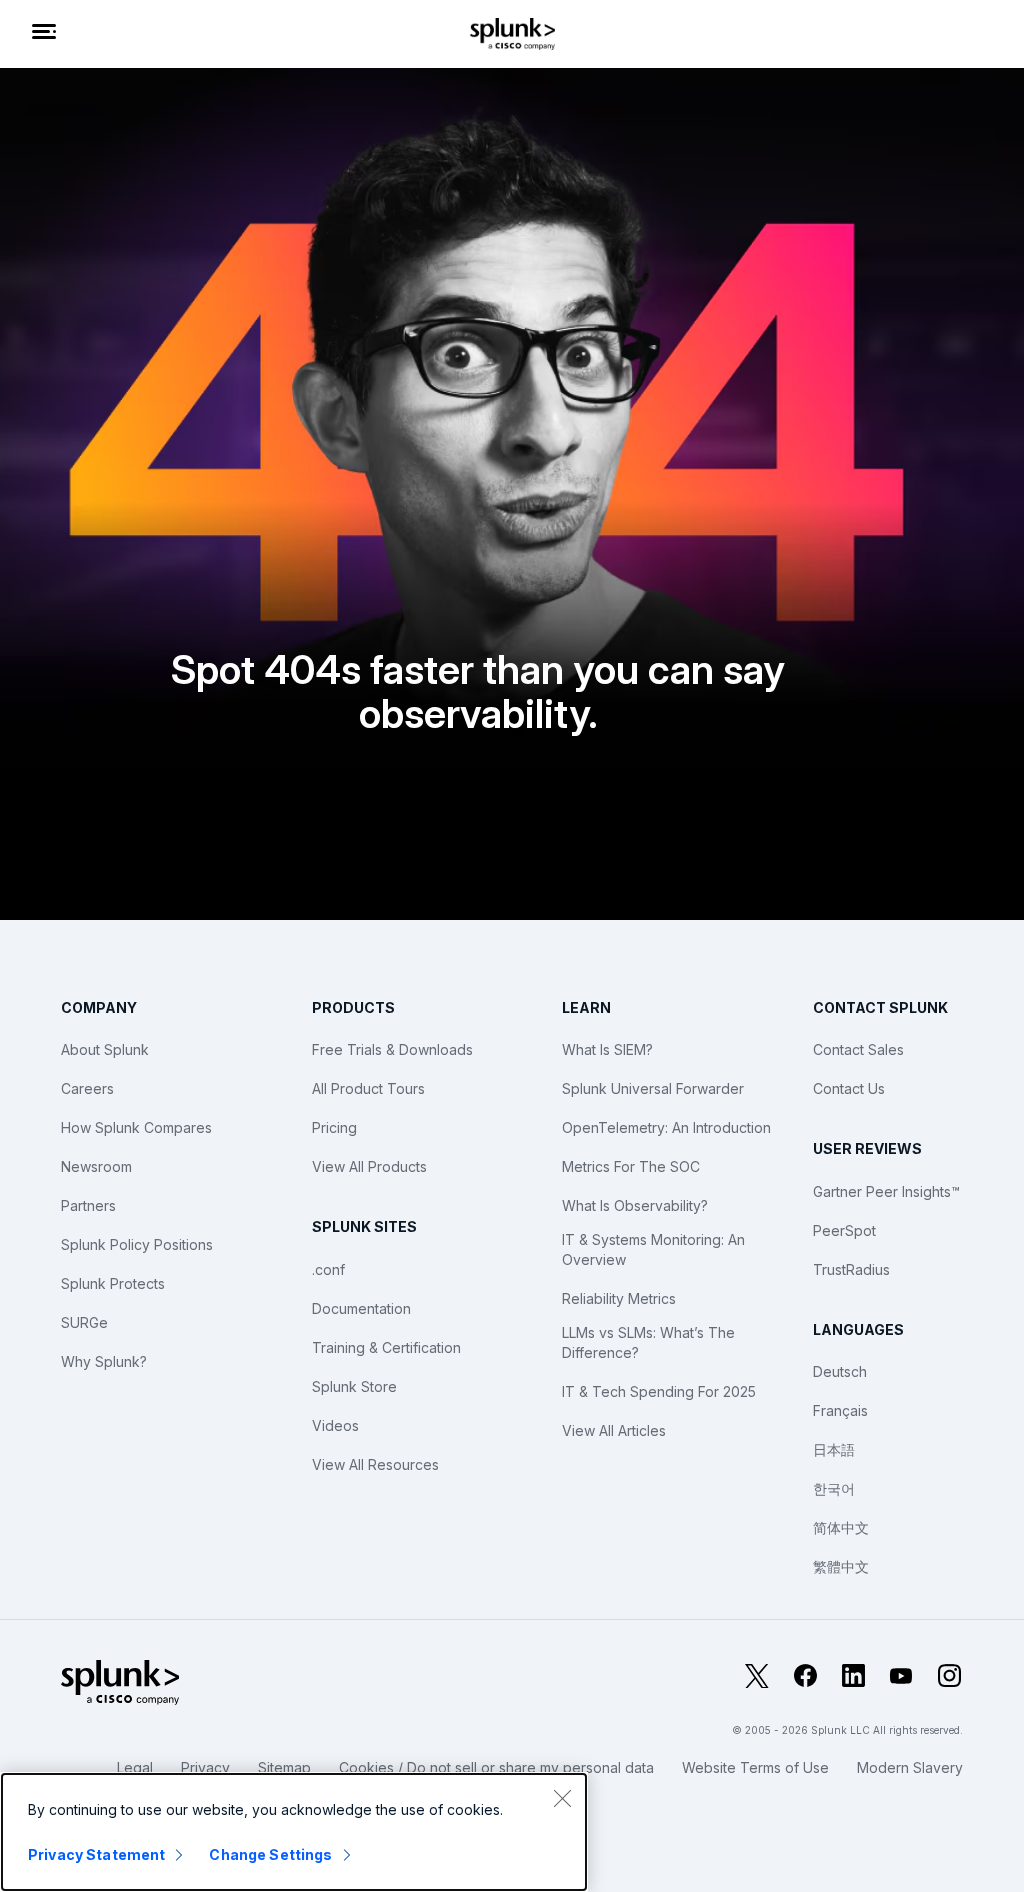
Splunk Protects (113, 1283)
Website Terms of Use (755, 1767)
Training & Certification (386, 1347)
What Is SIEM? (607, 1049)
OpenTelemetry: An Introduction (666, 1127)
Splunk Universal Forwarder (653, 1088)
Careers (87, 1088)
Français (840, 1410)
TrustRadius (851, 1269)
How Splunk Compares (136, 1127)
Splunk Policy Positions (137, 1244)
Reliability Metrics (619, 1298)
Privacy (205, 1767)
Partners (88, 1205)
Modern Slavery (910, 1767)
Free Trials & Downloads (392, 1049)
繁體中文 (841, 1566)
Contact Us (849, 1088)
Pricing (334, 1127)
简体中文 (841, 1527)
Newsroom (96, 1166)
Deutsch (840, 1371)
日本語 (834, 1449)
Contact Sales (858, 1049)
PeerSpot (844, 1230)
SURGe (84, 1322)
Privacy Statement (96, 1854)
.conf (328, 1269)
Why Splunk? (104, 1361)
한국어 (834, 1488)
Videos (335, 1425)
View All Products (369, 1166)
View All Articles (614, 1430)
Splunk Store (354, 1386)
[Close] (562, 1798)
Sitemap (284, 1767)
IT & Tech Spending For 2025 (659, 1391)
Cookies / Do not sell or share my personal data (496, 1767)
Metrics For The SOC (631, 1166)
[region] (294, 1832)
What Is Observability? (635, 1205)
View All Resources (375, 1464)
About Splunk (105, 1049)
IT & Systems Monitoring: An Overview (653, 1249)
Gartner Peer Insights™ (886, 1191)
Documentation (361, 1308)
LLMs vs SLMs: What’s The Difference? (648, 1342)
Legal (135, 1767)
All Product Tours (368, 1088)
